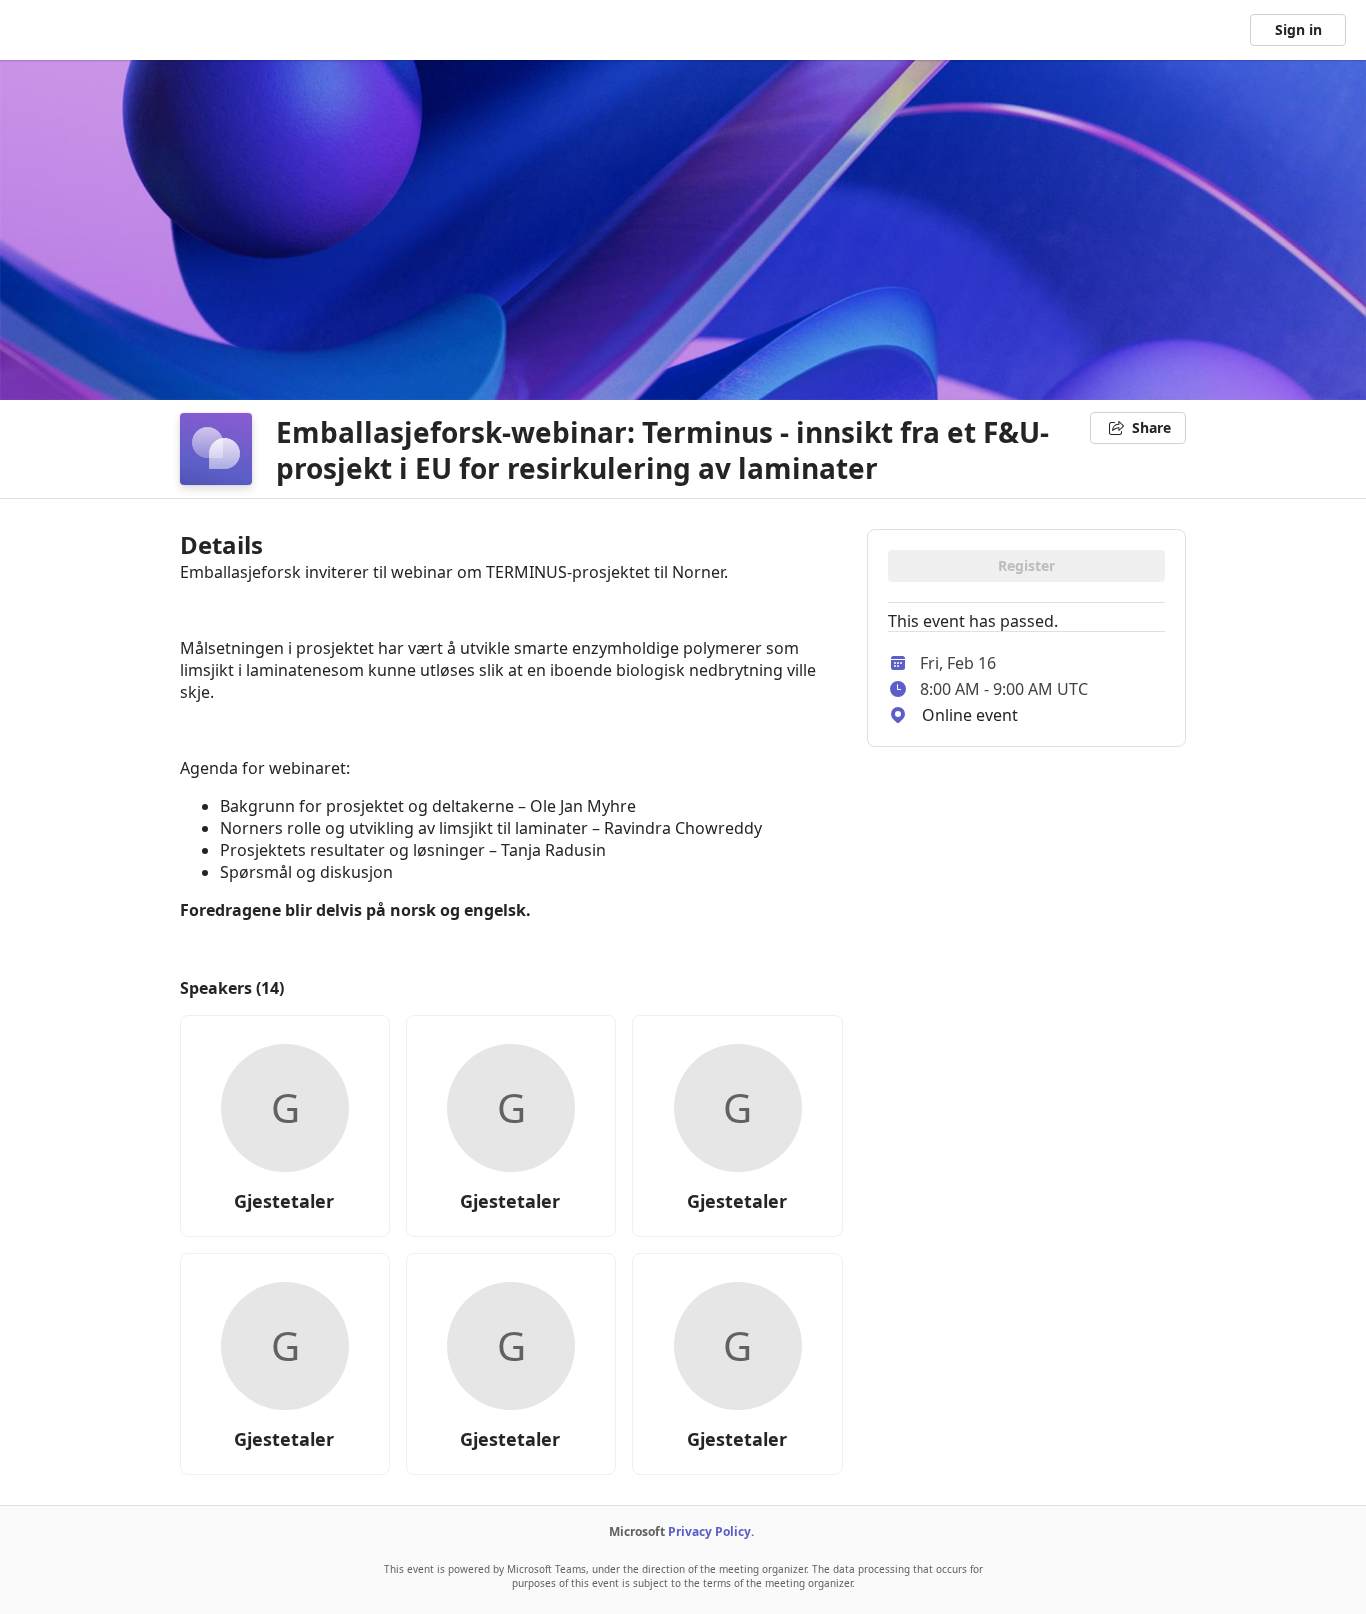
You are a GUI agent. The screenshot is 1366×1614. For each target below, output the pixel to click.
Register (1026, 565)
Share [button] (1151, 427)
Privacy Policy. (711, 1531)
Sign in (1298, 29)
